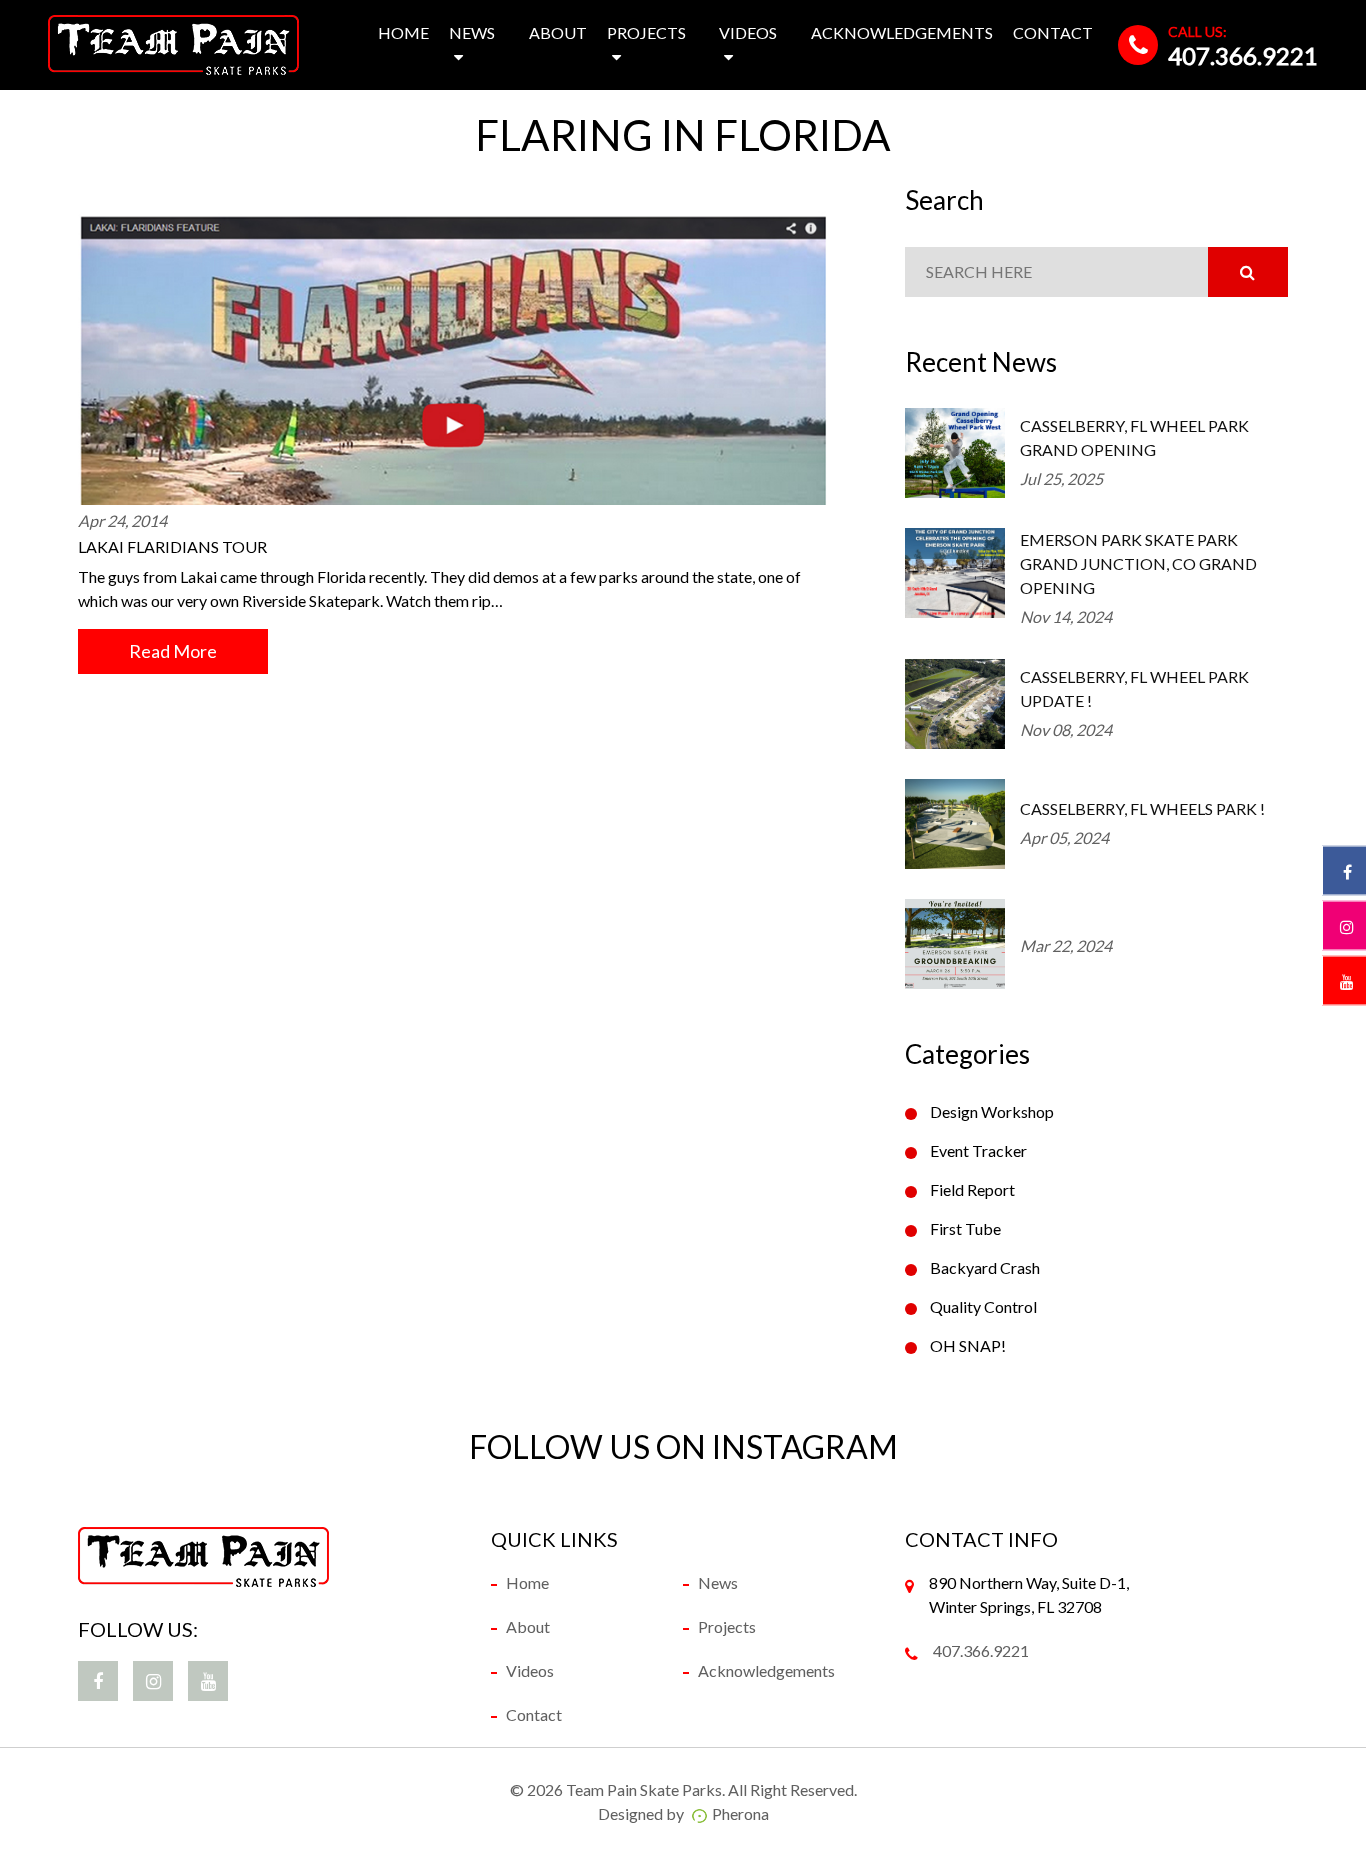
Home (403, 32)
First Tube (965, 1228)
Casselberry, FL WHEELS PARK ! (1142, 808)
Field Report (972, 1189)
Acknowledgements (902, 32)
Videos (748, 32)
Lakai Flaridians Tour (172, 546)
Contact (1053, 32)
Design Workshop (992, 1111)
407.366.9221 (1243, 55)
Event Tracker (978, 1150)
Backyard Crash (985, 1267)
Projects (646, 32)
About (558, 32)
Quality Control (983, 1306)
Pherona (740, 1813)
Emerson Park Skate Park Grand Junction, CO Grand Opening (1138, 563)
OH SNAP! (968, 1345)
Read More (173, 651)
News (472, 32)
